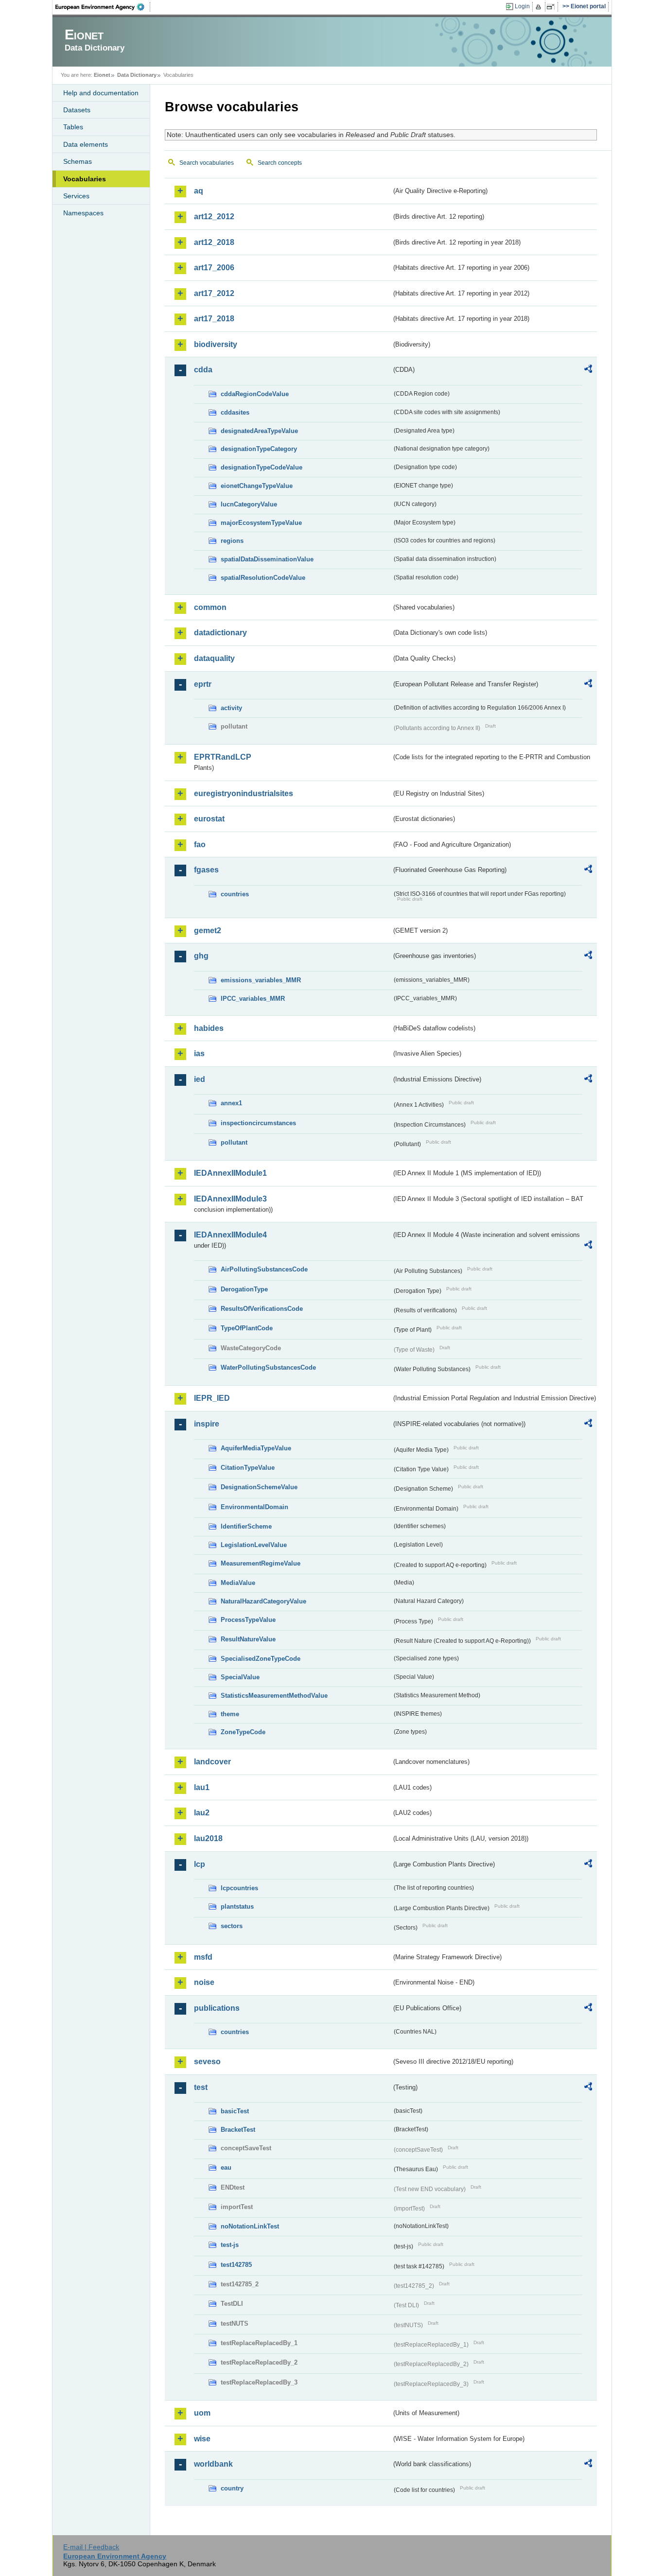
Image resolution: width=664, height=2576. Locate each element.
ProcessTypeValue (248, 1620)
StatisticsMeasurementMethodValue (274, 1696)
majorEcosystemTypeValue (261, 523)
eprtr (203, 684)
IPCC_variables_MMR (253, 999)
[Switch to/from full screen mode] (552, 7)
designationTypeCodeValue (262, 467)
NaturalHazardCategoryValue (263, 1601)
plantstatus (237, 1906)
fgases (206, 870)
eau (226, 2167)
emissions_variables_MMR (261, 980)
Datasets (77, 110)
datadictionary (220, 633)
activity (231, 708)
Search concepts (280, 163)
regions (232, 541)
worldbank (213, 2464)
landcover (212, 1762)
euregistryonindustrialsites (244, 793)
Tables (73, 127)
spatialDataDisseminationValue (267, 559)
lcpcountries (239, 1888)
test (201, 2087)
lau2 (202, 1813)
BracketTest (238, 2130)
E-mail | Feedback (91, 2547)
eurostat (209, 819)
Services (76, 196)
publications (217, 2008)
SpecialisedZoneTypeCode (261, 1659)
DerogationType (244, 1289)
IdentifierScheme (246, 1526)
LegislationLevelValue (254, 1545)
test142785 (236, 2265)
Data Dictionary (137, 75)
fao (200, 844)
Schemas (78, 161)
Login (522, 6)
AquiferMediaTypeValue (256, 1448)
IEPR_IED (212, 1398)
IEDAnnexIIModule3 (230, 1199)
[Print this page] (540, 7)
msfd (203, 1957)
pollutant (234, 1142)
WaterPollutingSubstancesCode (268, 1367)
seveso (207, 2062)
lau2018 (208, 1838)
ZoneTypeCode (243, 1732)
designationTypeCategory (259, 449)
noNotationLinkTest (250, 2226)
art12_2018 (214, 242)
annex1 (231, 1103)
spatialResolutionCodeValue (263, 578)
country (232, 2488)
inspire (207, 1424)
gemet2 (208, 931)
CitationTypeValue (248, 1468)
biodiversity (216, 344)
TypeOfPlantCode (247, 1328)
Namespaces (83, 213)
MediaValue (238, 1583)
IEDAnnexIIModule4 (230, 1235)
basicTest (235, 2111)
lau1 (202, 1787)
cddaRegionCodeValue (255, 394)
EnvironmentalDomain (254, 1507)
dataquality (214, 658)
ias (199, 1053)
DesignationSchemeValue (259, 1487)
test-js (230, 2245)
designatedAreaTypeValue (259, 431)
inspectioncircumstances (258, 1123)
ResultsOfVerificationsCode (262, 1309)
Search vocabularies (207, 163)
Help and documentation (101, 93)
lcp (200, 1864)
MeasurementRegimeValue (261, 1563)
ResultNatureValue (248, 1639)
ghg (201, 956)
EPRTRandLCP (223, 757)
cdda (203, 370)
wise (202, 2439)
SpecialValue (240, 1677)
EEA (103, 7)
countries (235, 894)
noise (204, 1982)
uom (202, 2413)
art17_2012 (214, 293)
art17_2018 (214, 319)
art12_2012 (214, 217)
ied (200, 1079)
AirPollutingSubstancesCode (264, 1269)
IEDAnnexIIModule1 (230, 1173)
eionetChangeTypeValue (257, 486)
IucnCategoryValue (249, 504)
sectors (232, 1926)
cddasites (235, 412)
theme (230, 1714)
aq (199, 191)
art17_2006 (214, 268)
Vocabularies (85, 179)
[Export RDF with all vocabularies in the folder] (588, 370)
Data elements (86, 144)
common (210, 607)
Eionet (102, 75)
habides (209, 1028)
